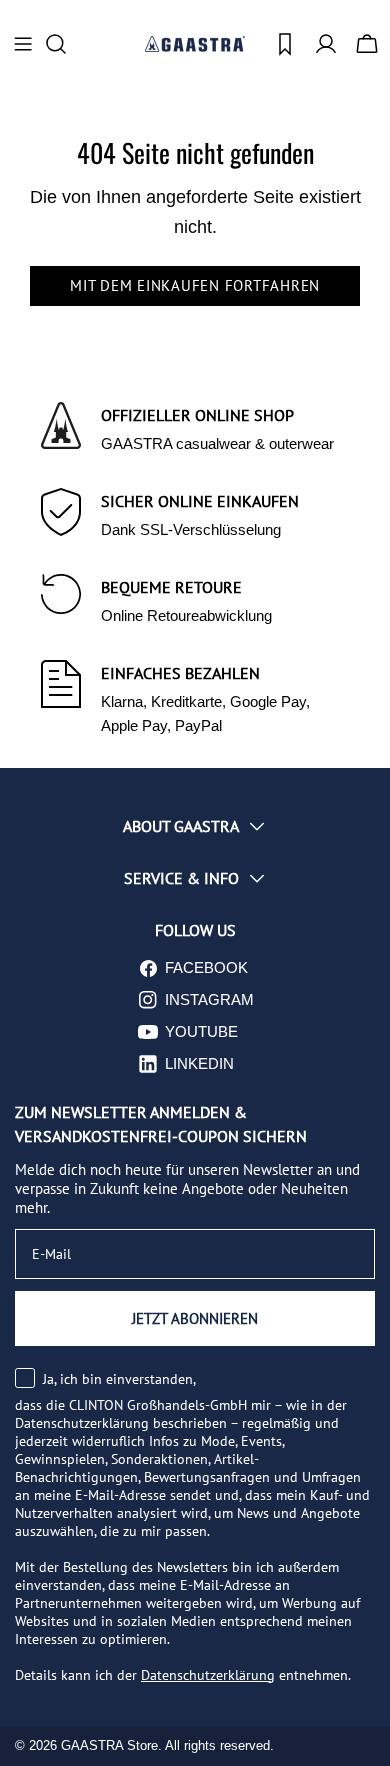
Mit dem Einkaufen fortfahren (195, 285)
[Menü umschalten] (23, 44)
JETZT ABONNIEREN (195, 1318)
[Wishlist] (285, 44)
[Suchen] (62, 44)
